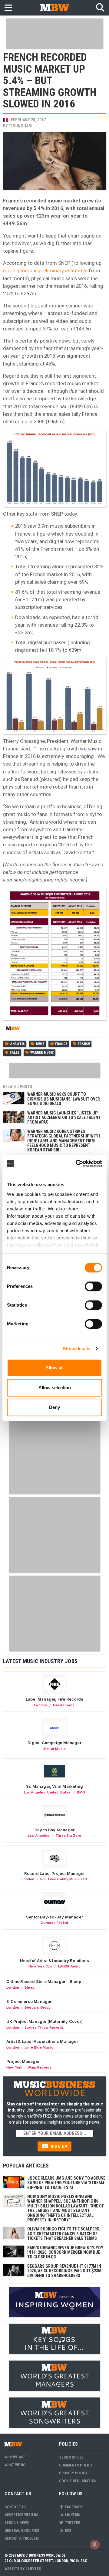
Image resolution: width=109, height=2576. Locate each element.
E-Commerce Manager (29, 2001)
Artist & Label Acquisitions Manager (42, 2041)
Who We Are (15, 2457)
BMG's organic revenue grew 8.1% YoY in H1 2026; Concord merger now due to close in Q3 (65, 2252)
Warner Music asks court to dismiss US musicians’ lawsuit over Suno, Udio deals (64, 1099)
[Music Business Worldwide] (54, 7)
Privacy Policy (73, 2473)
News (40, 1044)
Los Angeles (35, 1792)
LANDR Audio (69, 1966)
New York (14, 2067)
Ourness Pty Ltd (54, 1923)
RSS (68, 2530)
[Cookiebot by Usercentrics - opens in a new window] (77, 1163)
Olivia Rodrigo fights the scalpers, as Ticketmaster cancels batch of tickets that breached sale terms (64, 2234)
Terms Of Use (71, 2457)
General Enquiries (22, 2530)
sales (15, 1053)
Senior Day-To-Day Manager (54, 1917)
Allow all (54, 1368)
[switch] (93, 1286)
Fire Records (64, 1705)
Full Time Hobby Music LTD (64, 1879)
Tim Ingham (20, 126)
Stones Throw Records (44, 2027)
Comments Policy (76, 2465)
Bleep (30, 1987)
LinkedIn (72, 2515)
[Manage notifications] (95, 2545)
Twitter (72, 2523)
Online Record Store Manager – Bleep (44, 1981)
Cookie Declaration (78, 2481)
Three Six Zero (68, 1836)
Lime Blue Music (39, 2047)
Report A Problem (22, 2538)
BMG (81, 1792)
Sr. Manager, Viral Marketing (54, 1786)
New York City (40, 1966)
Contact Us (15, 2507)
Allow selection (55, 1388)
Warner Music (86, 741)
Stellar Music (55, 1749)
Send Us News (17, 2523)
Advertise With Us (21, 2515)
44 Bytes (33, 2569)
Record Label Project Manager (54, 1873)
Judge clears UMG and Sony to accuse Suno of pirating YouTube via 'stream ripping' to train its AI (66, 2183)
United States (59, 1792)
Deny (54, 1407)
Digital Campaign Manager (54, 1743)
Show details (76, 1349)
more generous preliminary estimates (45, 271)
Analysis (18, 1044)
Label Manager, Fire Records (54, 1699)
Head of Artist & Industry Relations (54, 1961)
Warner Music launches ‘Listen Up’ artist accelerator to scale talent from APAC (64, 1118)
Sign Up (58, 2147)
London (41, 1705)
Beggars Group (38, 2007)
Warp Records (40, 2067)
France (61, 1044)
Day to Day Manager (55, 1830)
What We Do (15, 2465)
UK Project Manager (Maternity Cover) (45, 2021)
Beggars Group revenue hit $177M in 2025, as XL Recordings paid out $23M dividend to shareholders (64, 2271)
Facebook (73, 2507)
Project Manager (23, 2061)
